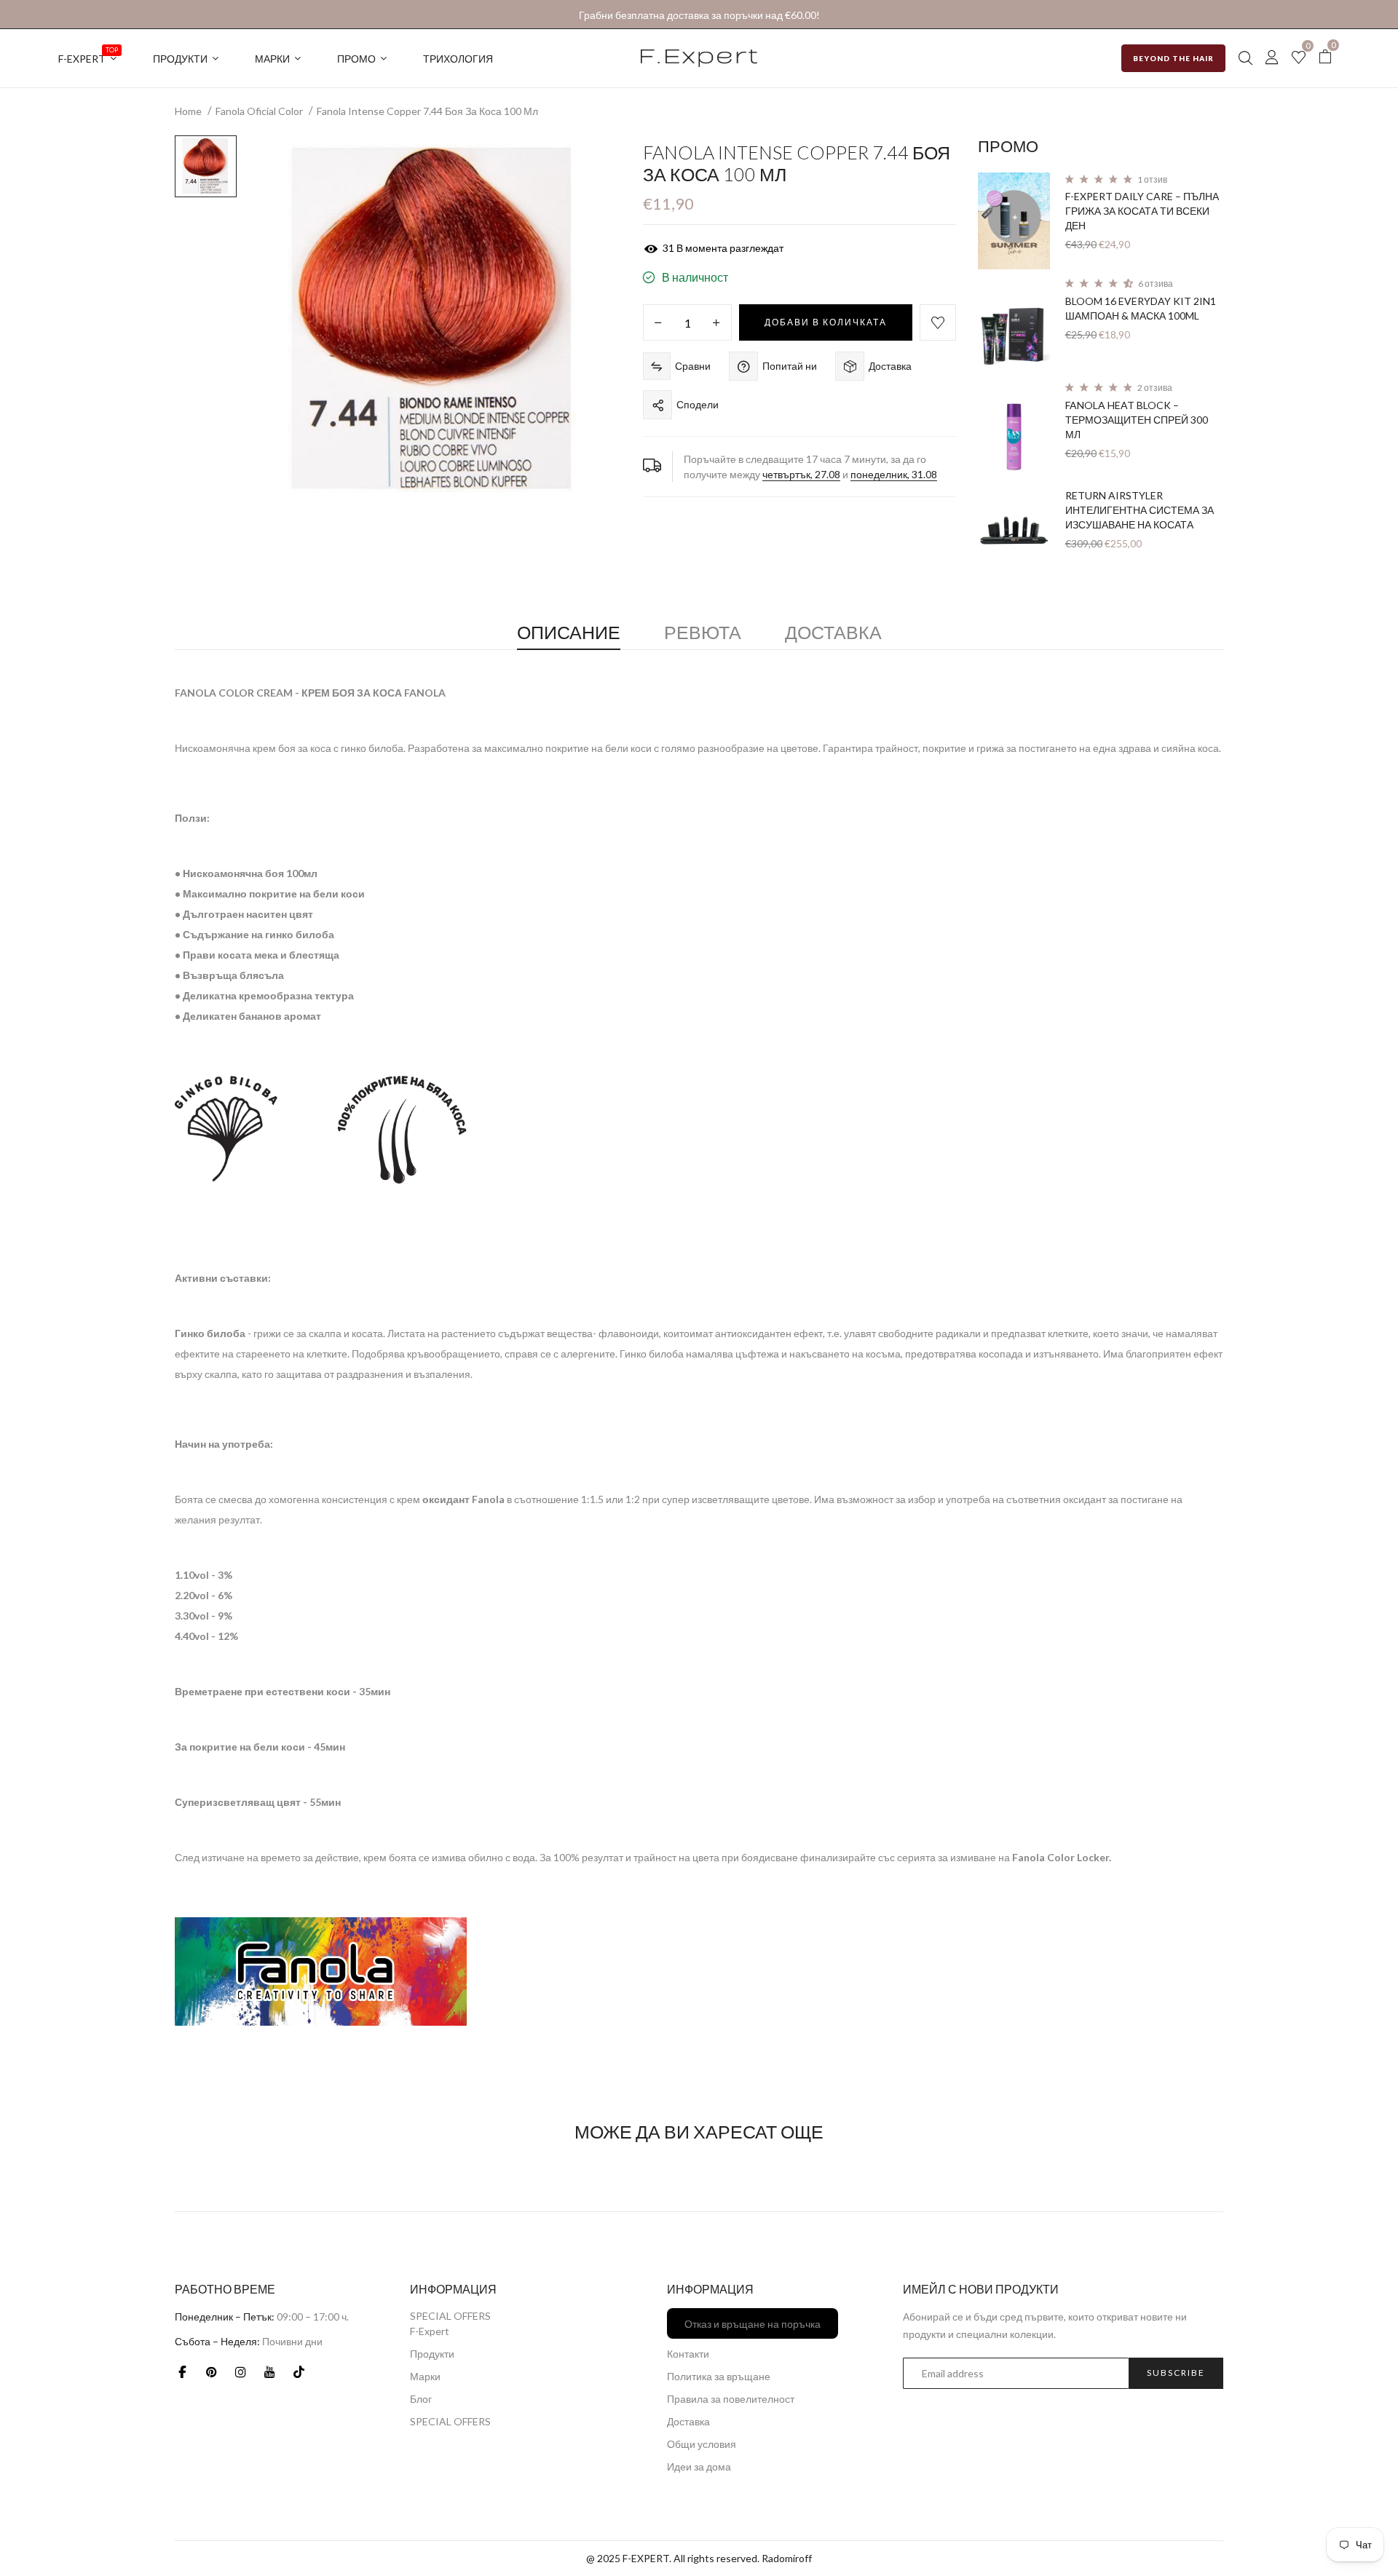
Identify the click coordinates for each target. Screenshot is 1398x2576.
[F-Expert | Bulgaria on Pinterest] (211, 2372)
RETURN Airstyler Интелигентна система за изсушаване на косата (1140, 510)
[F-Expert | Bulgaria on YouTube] (269, 2372)
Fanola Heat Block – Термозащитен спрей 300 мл (1137, 420)
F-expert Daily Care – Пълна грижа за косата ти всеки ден (1142, 211)
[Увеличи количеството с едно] (716, 323)
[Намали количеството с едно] (658, 323)
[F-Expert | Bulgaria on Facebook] (182, 2372)
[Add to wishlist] (938, 322)
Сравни (693, 366)
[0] (1299, 59)
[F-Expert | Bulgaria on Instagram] (240, 2372)
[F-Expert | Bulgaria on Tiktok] (299, 2372)
